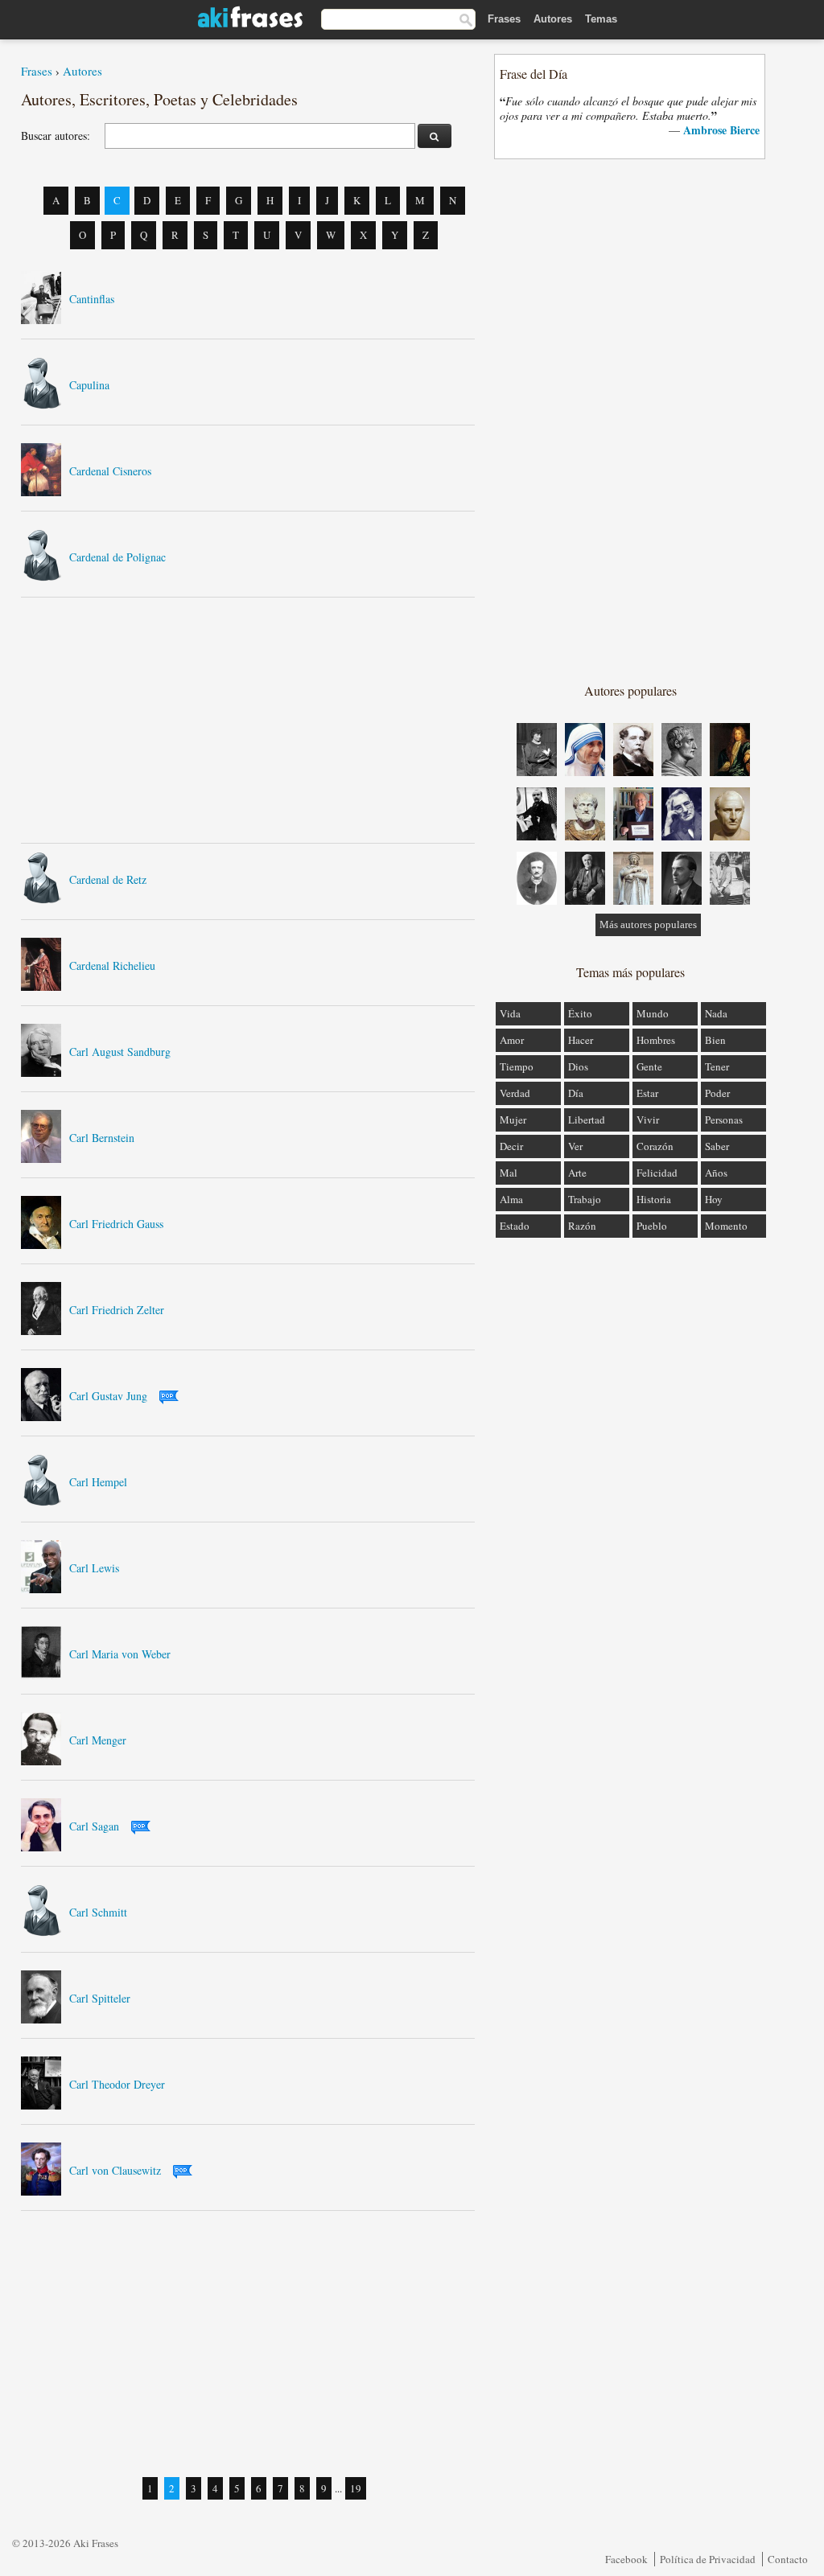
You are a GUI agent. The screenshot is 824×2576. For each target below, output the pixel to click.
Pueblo (652, 1226)
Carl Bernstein (102, 1138)
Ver (575, 1146)
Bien (715, 1040)
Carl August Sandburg (120, 1052)
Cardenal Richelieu (112, 965)
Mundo (653, 1013)
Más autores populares (648, 924)
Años (716, 1173)
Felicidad (657, 1173)
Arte (577, 1173)
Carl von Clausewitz (115, 2170)
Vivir (648, 1120)
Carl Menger (98, 1740)
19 (356, 2488)
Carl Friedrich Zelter (117, 1310)
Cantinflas (92, 299)
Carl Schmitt (98, 1912)
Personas (724, 1120)
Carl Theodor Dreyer (117, 2084)
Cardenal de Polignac (117, 557)
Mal (509, 1173)
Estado (515, 1226)
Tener (717, 1066)
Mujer (513, 1120)
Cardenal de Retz (108, 879)
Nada (716, 1013)
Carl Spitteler (100, 1998)
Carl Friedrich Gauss (116, 1224)
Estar (647, 1093)
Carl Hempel (98, 1482)
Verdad (515, 1093)
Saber (717, 1146)
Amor (512, 1040)
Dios (578, 1066)
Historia (654, 1199)
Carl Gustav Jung (108, 1396)
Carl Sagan (94, 1826)
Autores (553, 19)
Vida (510, 1013)
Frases (504, 19)
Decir (511, 1146)
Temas (601, 19)
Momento (726, 1226)
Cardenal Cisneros (110, 471)
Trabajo (585, 1199)
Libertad (587, 1120)
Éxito (580, 1013)
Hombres (656, 1040)
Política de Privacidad (708, 2559)
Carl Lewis (94, 1568)
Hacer (581, 1040)
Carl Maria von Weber (120, 1654)
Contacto (788, 2559)
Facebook (626, 2559)
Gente (649, 1066)
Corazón (655, 1146)
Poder (717, 1093)
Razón (582, 1226)
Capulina (89, 385)
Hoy (714, 1199)
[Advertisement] (248, 720)
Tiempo (517, 1066)
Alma (511, 1199)
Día (576, 1093)
